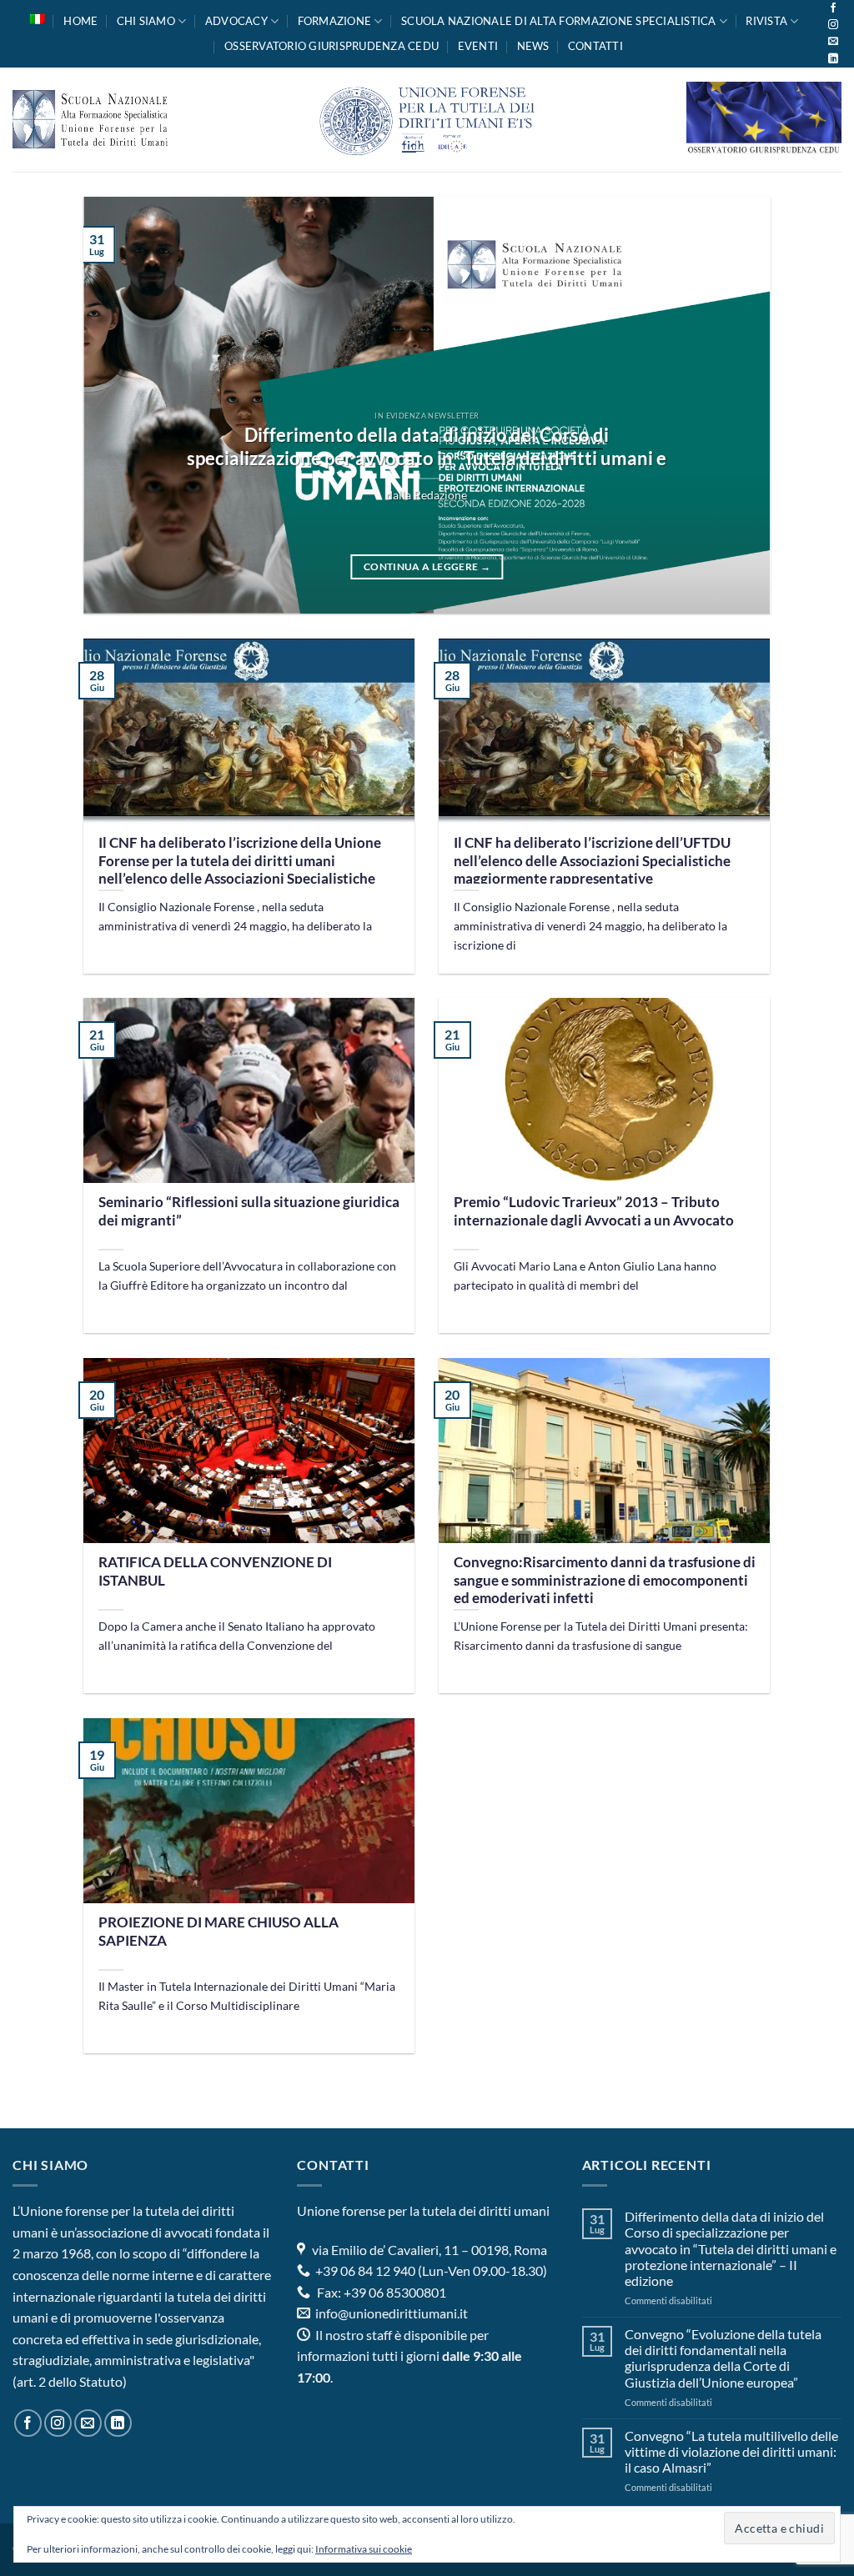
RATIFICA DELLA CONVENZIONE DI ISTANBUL (215, 1571)
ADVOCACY (236, 21)
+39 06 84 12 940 (364, 2270)
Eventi (478, 46)
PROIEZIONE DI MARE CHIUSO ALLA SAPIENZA (219, 1932)
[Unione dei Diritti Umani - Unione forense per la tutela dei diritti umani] (427, 120)
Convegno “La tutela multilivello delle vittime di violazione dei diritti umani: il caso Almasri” (731, 2451)
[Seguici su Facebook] (833, 8)
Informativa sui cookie (364, 2549)
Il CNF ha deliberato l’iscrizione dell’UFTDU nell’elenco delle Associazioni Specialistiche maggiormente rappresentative (592, 861)
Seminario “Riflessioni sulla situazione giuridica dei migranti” (249, 1211)
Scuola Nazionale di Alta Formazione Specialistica (559, 21)
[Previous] (118, 405)
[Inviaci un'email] (833, 42)
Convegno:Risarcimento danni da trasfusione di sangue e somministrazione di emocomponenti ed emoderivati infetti (605, 1580)
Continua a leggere (427, 566)
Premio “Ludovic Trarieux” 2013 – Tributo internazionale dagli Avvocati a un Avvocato (594, 1211)
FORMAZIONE (335, 21)
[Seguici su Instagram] (833, 25)
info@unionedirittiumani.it (392, 2313)
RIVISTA (766, 21)
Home (80, 21)
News (533, 46)
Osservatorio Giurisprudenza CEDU (332, 46)
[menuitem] (38, 19)
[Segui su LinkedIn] (833, 59)
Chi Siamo (146, 21)
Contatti (595, 46)
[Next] (736, 405)
